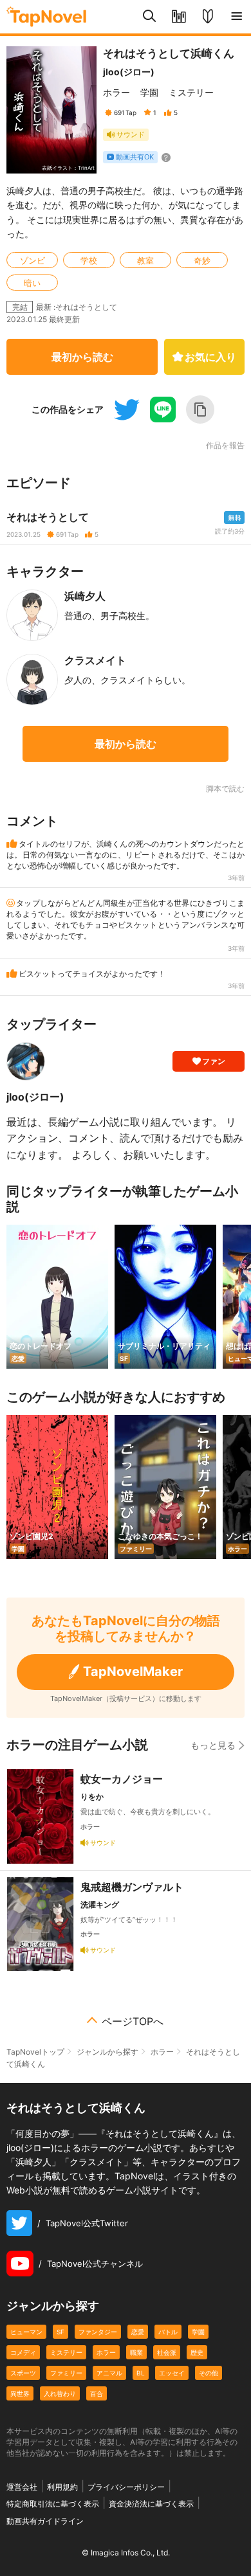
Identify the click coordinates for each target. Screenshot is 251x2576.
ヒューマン (26, 2332)
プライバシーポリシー (126, 2487)
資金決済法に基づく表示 (151, 2504)
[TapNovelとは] (208, 17)
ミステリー (191, 92)
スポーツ (23, 2373)
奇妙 (202, 260)
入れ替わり (60, 2393)
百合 (97, 2393)
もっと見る (213, 1745)
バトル (168, 2332)
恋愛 (138, 2332)
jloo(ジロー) (129, 72)
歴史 (197, 2352)
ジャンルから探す (107, 2052)
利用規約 (62, 2487)
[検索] (150, 17)
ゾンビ (33, 260)
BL (141, 2373)
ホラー (116, 92)
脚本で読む (225, 788)
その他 (209, 2373)
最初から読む (82, 357)
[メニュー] (237, 17)
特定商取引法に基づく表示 (53, 2504)
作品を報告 (225, 446)
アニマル (109, 2373)
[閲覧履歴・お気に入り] (179, 17)
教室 (145, 260)
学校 (89, 260)
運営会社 (22, 2487)
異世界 (20, 2393)
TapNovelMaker (133, 1671)
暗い (32, 283)
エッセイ (172, 2373)
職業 (136, 2352)
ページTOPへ (133, 2021)
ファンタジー (98, 2332)
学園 (149, 92)
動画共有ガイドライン (45, 2521)
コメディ (23, 2352)
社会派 (167, 2352)
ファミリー (66, 2373)
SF (60, 2332)
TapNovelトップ (35, 2052)
